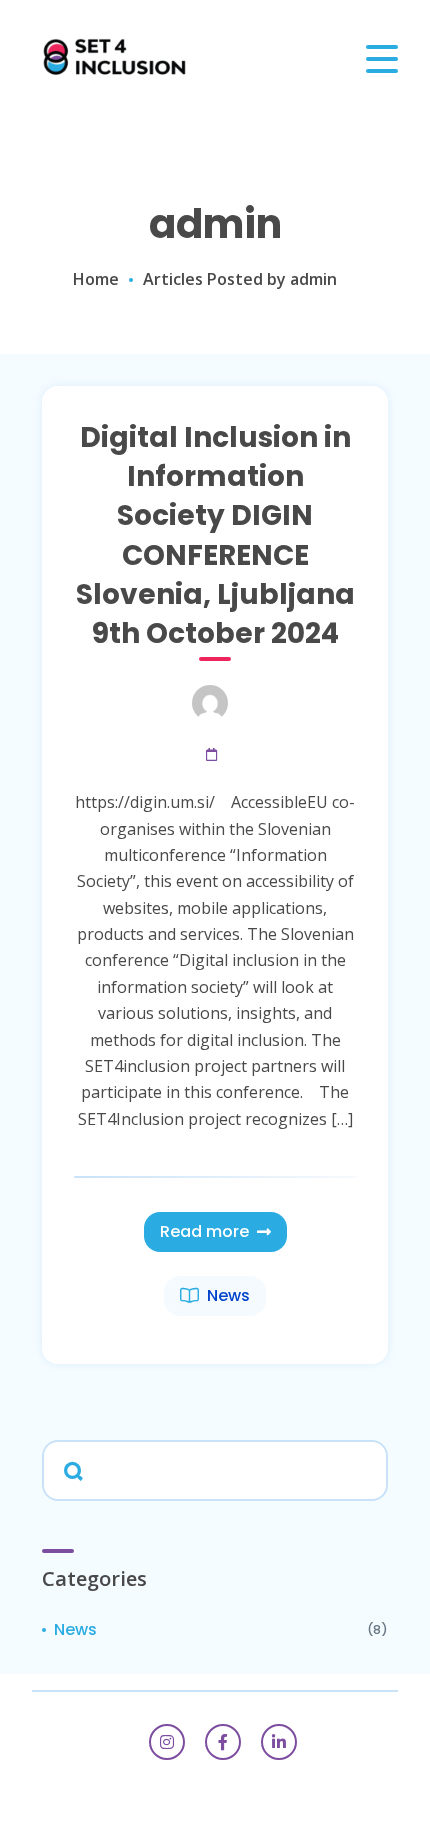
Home (96, 279)
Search (70, 1469)
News (228, 1295)
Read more (204, 1231)
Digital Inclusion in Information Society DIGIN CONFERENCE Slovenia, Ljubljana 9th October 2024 (215, 535)
